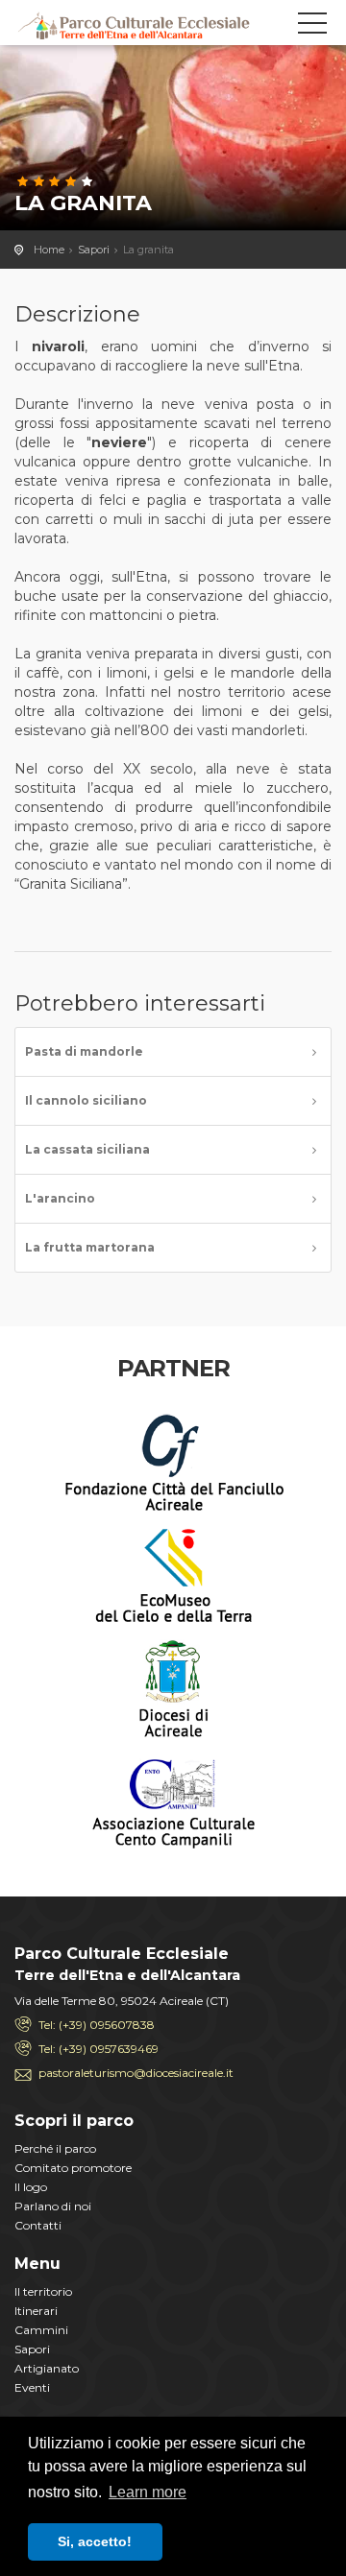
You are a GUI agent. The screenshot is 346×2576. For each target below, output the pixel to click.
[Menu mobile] (312, 27)
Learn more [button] (148, 2492)
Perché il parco (55, 2148)
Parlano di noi (53, 2206)
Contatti (38, 2225)
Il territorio (43, 2291)
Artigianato (47, 2368)
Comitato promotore (73, 2168)
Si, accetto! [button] (95, 2541)
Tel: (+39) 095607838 (97, 2025)
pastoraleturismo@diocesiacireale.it (136, 2073)
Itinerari (36, 2311)
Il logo (31, 2187)
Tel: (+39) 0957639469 (99, 2049)
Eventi (32, 2387)
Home (49, 250)
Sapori (94, 250)
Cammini (41, 2330)
